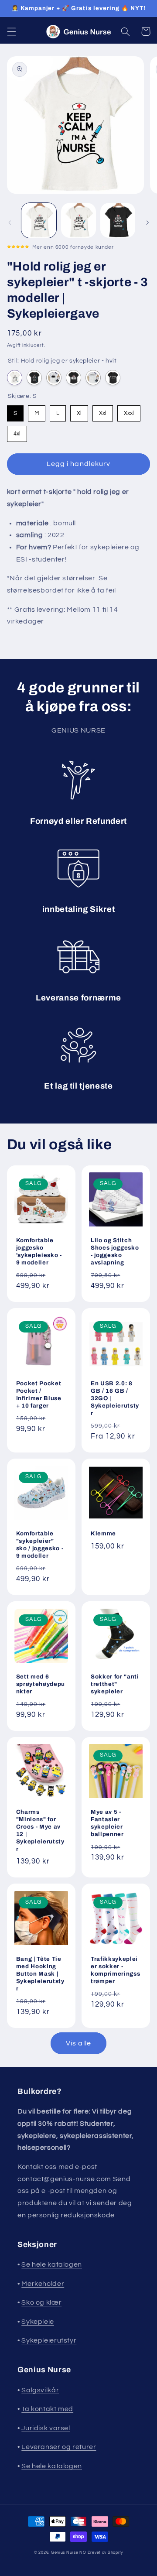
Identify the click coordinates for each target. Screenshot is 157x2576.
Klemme (103, 1533)
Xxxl (129, 411)
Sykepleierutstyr (49, 2340)
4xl (17, 431)
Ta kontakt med (47, 2409)
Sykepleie (38, 2322)
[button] (11, 31)
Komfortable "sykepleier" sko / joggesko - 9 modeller (40, 1545)
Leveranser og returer (59, 2447)
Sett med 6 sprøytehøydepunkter (41, 1684)
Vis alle (78, 2043)
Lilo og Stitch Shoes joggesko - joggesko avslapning (115, 1251)
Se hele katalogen (52, 2264)
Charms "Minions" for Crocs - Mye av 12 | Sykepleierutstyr (40, 1830)
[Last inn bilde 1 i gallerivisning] (39, 220)
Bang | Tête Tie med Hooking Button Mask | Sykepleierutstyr (40, 1974)
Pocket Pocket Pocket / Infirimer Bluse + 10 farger (39, 1394)
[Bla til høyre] (147, 223)
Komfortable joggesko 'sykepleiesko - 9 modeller (39, 1251)
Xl (79, 411)
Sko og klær (41, 2302)
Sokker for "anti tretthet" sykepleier (115, 1684)
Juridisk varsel (46, 2428)
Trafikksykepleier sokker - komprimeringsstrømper (115, 1970)
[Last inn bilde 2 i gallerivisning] (78, 220)
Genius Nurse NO (69, 2553)
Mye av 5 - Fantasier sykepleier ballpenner (107, 1823)
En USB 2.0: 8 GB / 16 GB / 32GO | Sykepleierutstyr (115, 1398)
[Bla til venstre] (10, 223)
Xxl (103, 411)
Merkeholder (43, 2284)
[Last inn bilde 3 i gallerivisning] (118, 220)
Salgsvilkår (40, 2390)
